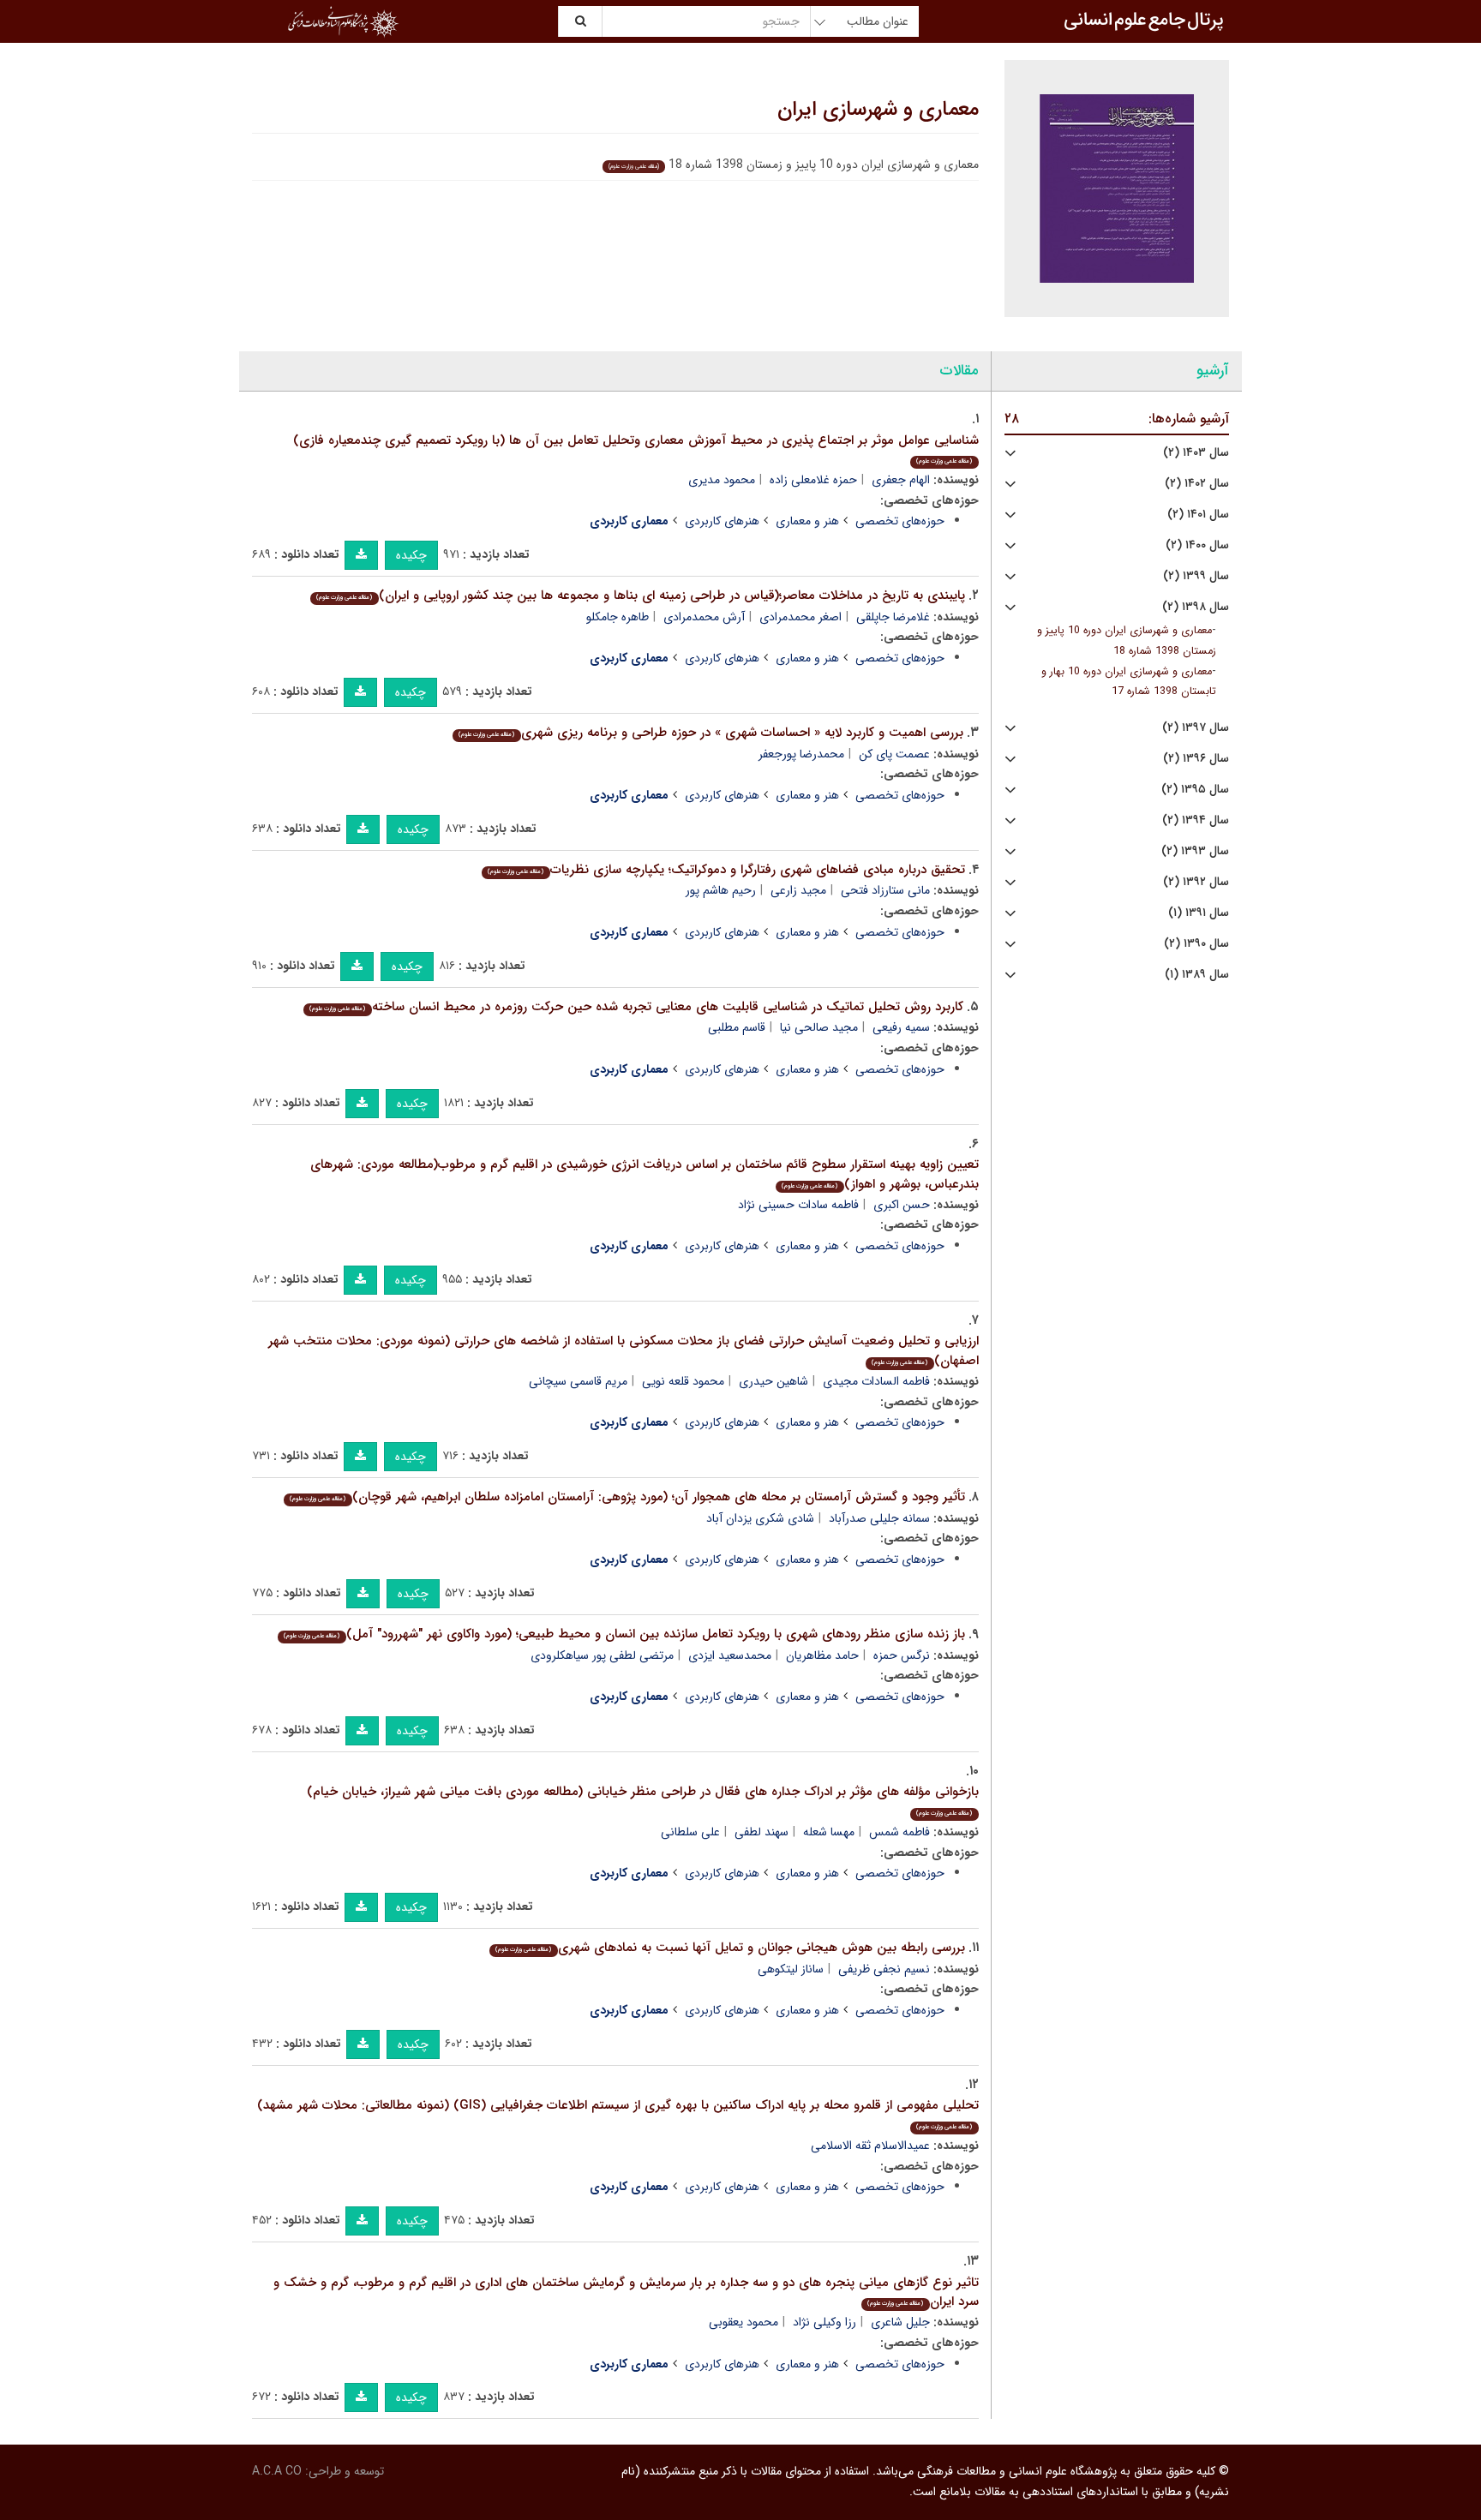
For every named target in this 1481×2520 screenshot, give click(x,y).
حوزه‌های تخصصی (900, 521)
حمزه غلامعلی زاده (813, 480)
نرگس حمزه (902, 1655)
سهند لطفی (761, 1832)
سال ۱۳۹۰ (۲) (1196, 944)
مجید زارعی (798, 890)
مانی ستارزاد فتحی (885, 890)
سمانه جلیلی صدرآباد (879, 1518)
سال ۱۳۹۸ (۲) (1196, 607)
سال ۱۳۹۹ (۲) (1196, 576)
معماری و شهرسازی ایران (878, 110)
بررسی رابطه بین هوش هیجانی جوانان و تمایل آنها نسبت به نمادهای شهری (730, 1948)
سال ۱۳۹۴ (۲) (1196, 820)
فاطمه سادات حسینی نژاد (798, 1205)
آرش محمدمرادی (704, 617)
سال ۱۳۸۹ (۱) (1197, 975)
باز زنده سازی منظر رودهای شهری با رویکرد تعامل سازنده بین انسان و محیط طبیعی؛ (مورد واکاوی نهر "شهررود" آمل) (624, 1634)
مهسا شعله (829, 1832)
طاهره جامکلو (618, 617)
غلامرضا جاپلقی (893, 617)
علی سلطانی (690, 1832)
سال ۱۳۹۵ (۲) (1195, 790)
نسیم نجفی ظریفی (884, 1969)
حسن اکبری (902, 1205)
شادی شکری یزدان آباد (760, 1518)
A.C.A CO (277, 2471)
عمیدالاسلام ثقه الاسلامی (870, 2146)
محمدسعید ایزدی (730, 1655)
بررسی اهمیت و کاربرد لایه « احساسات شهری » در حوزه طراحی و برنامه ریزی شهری (711, 733)
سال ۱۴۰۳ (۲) (1196, 453)
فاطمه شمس (899, 1832)
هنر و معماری (807, 521)
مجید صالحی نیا (819, 1027)
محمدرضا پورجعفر (801, 754)
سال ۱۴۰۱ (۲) (1198, 515)
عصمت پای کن (894, 754)
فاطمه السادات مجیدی (876, 1381)
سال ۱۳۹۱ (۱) (1199, 913)
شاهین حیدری (773, 1381)
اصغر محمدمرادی (800, 617)
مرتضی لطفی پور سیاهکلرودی (602, 1655)
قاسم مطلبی (737, 1027)
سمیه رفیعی (901, 1027)
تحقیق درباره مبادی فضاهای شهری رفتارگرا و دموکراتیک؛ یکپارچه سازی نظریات (726, 870)
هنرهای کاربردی (722, 521)
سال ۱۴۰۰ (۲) (1197, 545)
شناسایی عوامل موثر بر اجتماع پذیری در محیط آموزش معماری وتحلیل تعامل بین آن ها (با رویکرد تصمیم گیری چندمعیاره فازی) (636, 449)
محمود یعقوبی (743, 2322)
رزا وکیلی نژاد (824, 2322)
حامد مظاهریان (822, 1655)
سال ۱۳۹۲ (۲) (1196, 882)
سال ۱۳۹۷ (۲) (1196, 728)
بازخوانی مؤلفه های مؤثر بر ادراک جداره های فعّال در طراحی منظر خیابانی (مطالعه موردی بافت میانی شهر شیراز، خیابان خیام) (643, 1800)
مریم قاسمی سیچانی (578, 1381)
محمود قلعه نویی (683, 1381)
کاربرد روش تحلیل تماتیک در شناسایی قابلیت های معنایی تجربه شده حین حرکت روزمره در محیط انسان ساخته (636, 1007)
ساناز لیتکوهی (791, 1969)
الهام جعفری (901, 480)
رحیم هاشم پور (721, 890)
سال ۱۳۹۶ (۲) (1196, 759)
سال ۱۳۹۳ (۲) (1195, 851)
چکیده (411, 555)
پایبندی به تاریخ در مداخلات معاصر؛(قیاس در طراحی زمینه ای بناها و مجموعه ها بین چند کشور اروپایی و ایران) (640, 596)
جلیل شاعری (900, 2322)
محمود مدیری (722, 480)
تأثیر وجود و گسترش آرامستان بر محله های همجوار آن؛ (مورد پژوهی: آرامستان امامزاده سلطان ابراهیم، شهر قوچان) (627, 1497)
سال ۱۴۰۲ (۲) (1197, 484)
